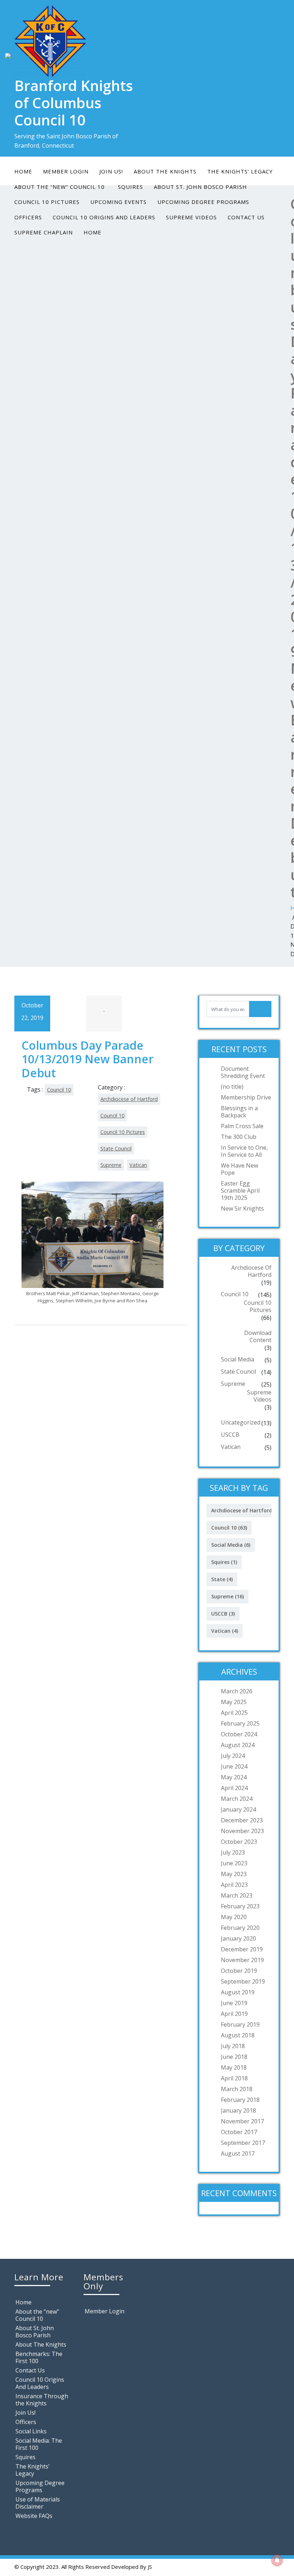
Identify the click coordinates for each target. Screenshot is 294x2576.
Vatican (138, 1165)
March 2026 (237, 1691)
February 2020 (240, 1928)
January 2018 (238, 2110)
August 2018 (238, 2035)
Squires (224, 1562)
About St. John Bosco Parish (35, 2332)
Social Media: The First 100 (39, 2444)
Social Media (238, 1359)
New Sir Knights (242, 1208)
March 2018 (237, 2089)
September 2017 (243, 2143)
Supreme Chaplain (44, 232)
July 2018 (233, 2046)
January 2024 (238, 1809)
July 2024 (233, 1756)
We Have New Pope (240, 1169)
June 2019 (234, 2003)
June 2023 (234, 1863)
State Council (116, 1148)
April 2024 (234, 1788)
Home (23, 171)
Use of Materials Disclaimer (38, 2503)
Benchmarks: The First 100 (39, 2357)
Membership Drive (246, 1097)
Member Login (66, 171)
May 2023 (234, 1874)
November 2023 (242, 1831)
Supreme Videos (191, 217)
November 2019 (242, 1960)
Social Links (31, 2431)
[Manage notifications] (277, 2560)
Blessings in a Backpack (239, 1112)
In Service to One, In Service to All (244, 1151)
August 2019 (238, 1992)
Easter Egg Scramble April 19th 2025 (240, 1191)
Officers (28, 217)
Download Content (258, 1336)
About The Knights (165, 171)
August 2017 (238, 2153)
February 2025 (240, 1723)
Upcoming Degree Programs (203, 202)
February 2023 (240, 1906)
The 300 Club (239, 1137)
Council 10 (59, 1090)
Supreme (111, 1165)
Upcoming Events (118, 202)
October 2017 (239, 2132)
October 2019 (239, 1971)
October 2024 (239, 1734)
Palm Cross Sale (242, 1126)
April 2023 (234, 1885)
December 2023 (242, 1820)
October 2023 (239, 1842)
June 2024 (234, 1766)
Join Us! (111, 171)
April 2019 (234, 2014)
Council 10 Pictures (47, 202)
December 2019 (242, 1949)
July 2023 (233, 1852)
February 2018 (240, 2100)
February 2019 (240, 2024)
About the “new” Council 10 (37, 2315)
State (222, 1579)
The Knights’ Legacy (240, 171)
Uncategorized (241, 1422)
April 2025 (234, 1713)
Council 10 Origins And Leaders (104, 217)
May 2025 (234, 1702)
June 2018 (234, 2057)
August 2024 (238, 1745)
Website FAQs (34, 2516)
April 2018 (234, 2078)
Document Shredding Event (243, 1072)
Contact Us (246, 217)
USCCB (230, 1435)
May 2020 (234, 1917)
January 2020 (238, 1938)
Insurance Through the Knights (42, 2400)
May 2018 (234, 2067)
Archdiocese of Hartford (129, 1099)
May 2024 (234, 1777)
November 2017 (242, 2121)
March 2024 (237, 1799)
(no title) (232, 1087)
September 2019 (243, 1981)
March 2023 (237, 1895)
